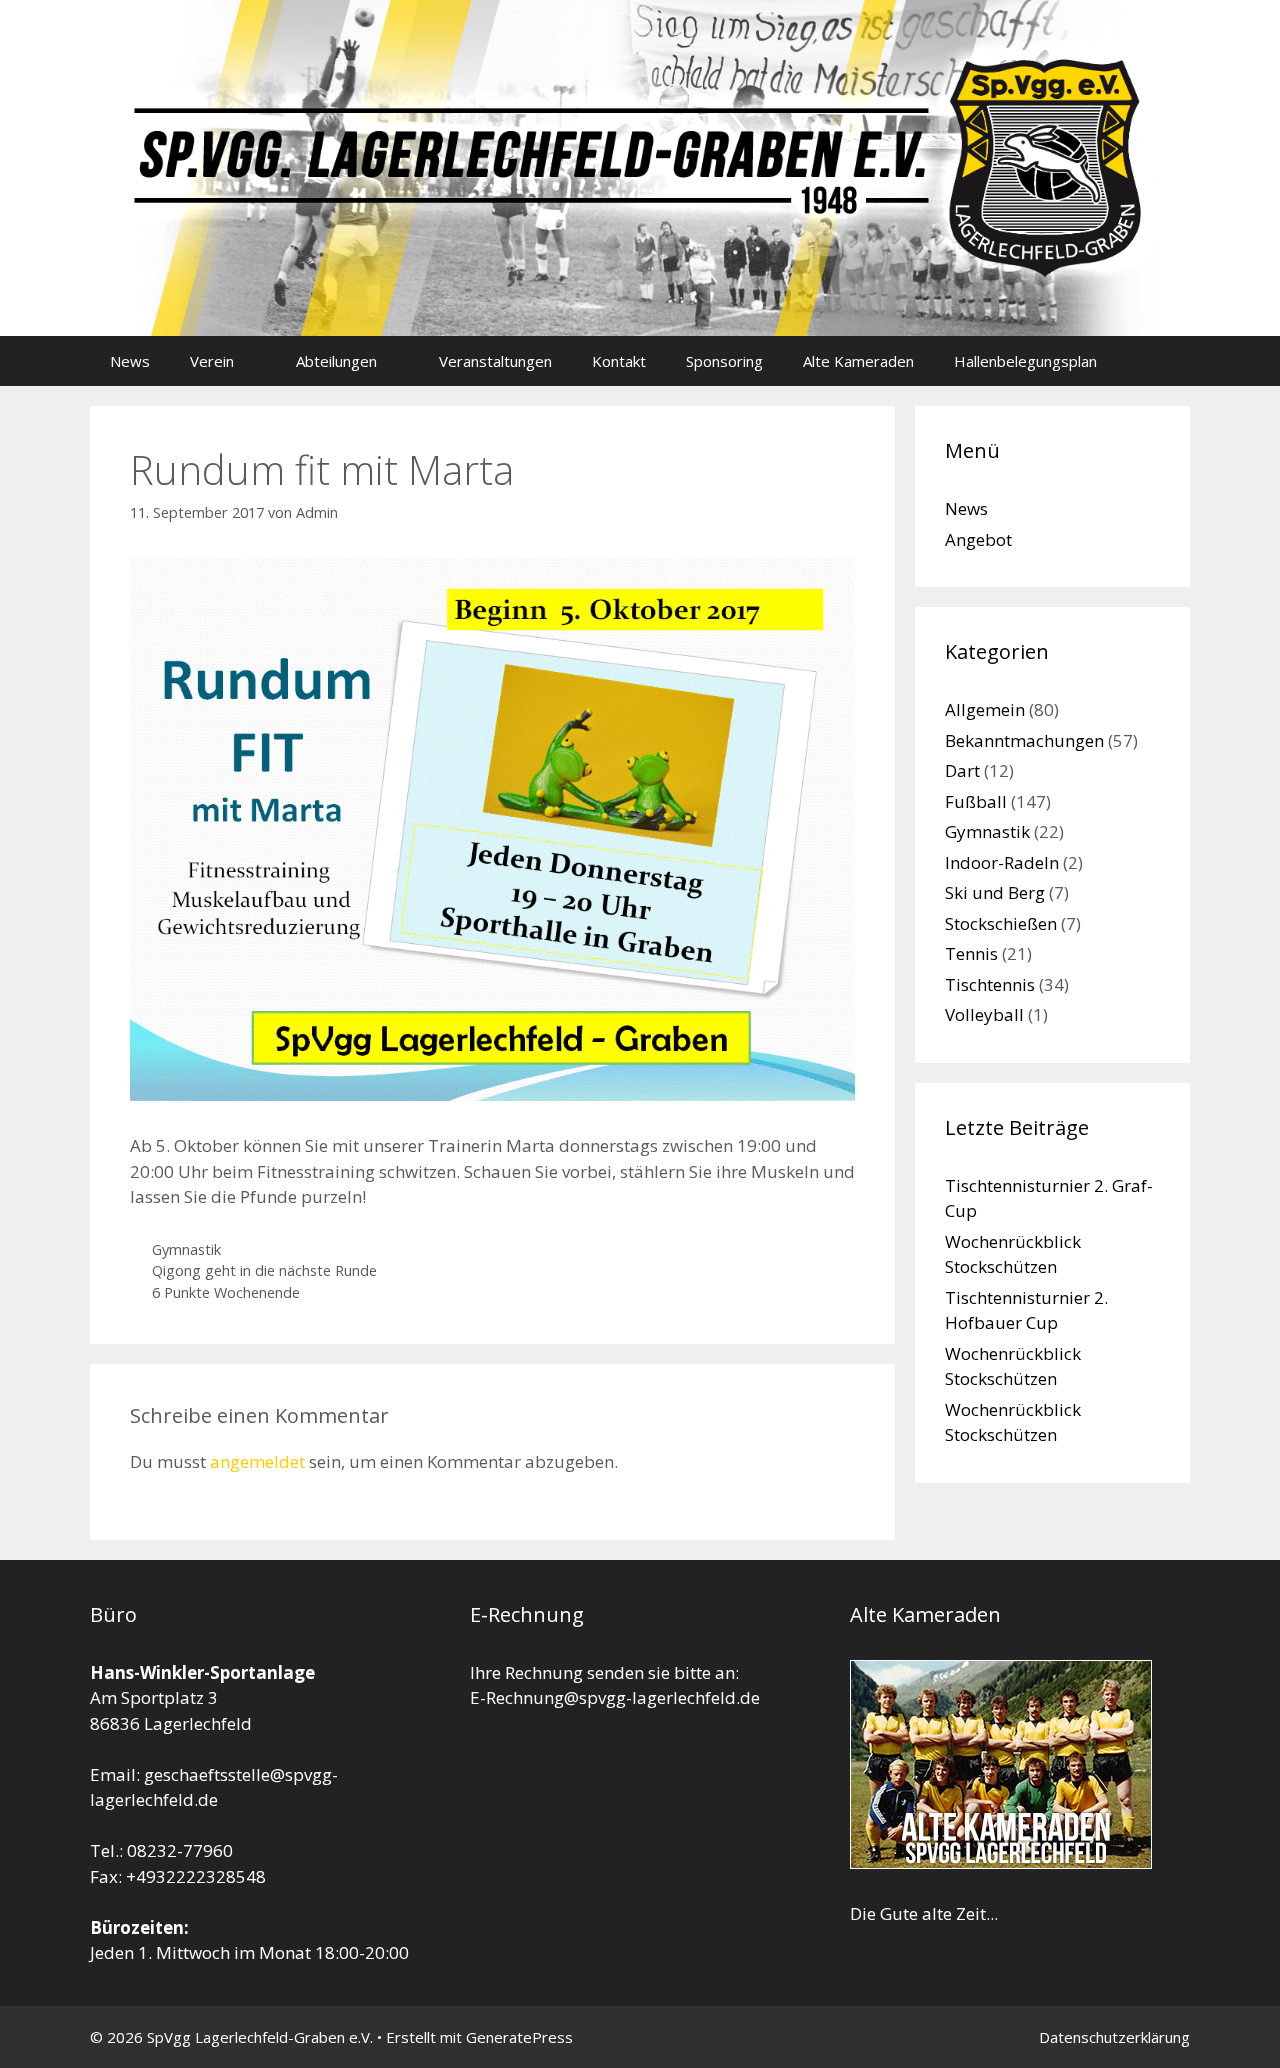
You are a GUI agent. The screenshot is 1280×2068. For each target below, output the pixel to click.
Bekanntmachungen (1024, 740)
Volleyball (984, 1014)
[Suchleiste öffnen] (1160, 361)
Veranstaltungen (495, 361)
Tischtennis (990, 984)
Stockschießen (1001, 923)
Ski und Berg (995, 892)
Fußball (976, 801)
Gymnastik (186, 1249)
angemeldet (257, 1461)
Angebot (978, 539)
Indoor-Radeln (1002, 862)
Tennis (971, 953)
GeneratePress (519, 2037)
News (130, 361)
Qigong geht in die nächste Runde (264, 1270)
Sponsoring (724, 361)
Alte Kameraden (858, 361)
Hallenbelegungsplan (1025, 361)
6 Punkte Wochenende (226, 1292)
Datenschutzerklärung (1114, 2037)
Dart (962, 770)
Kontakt (619, 361)
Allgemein (985, 709)
